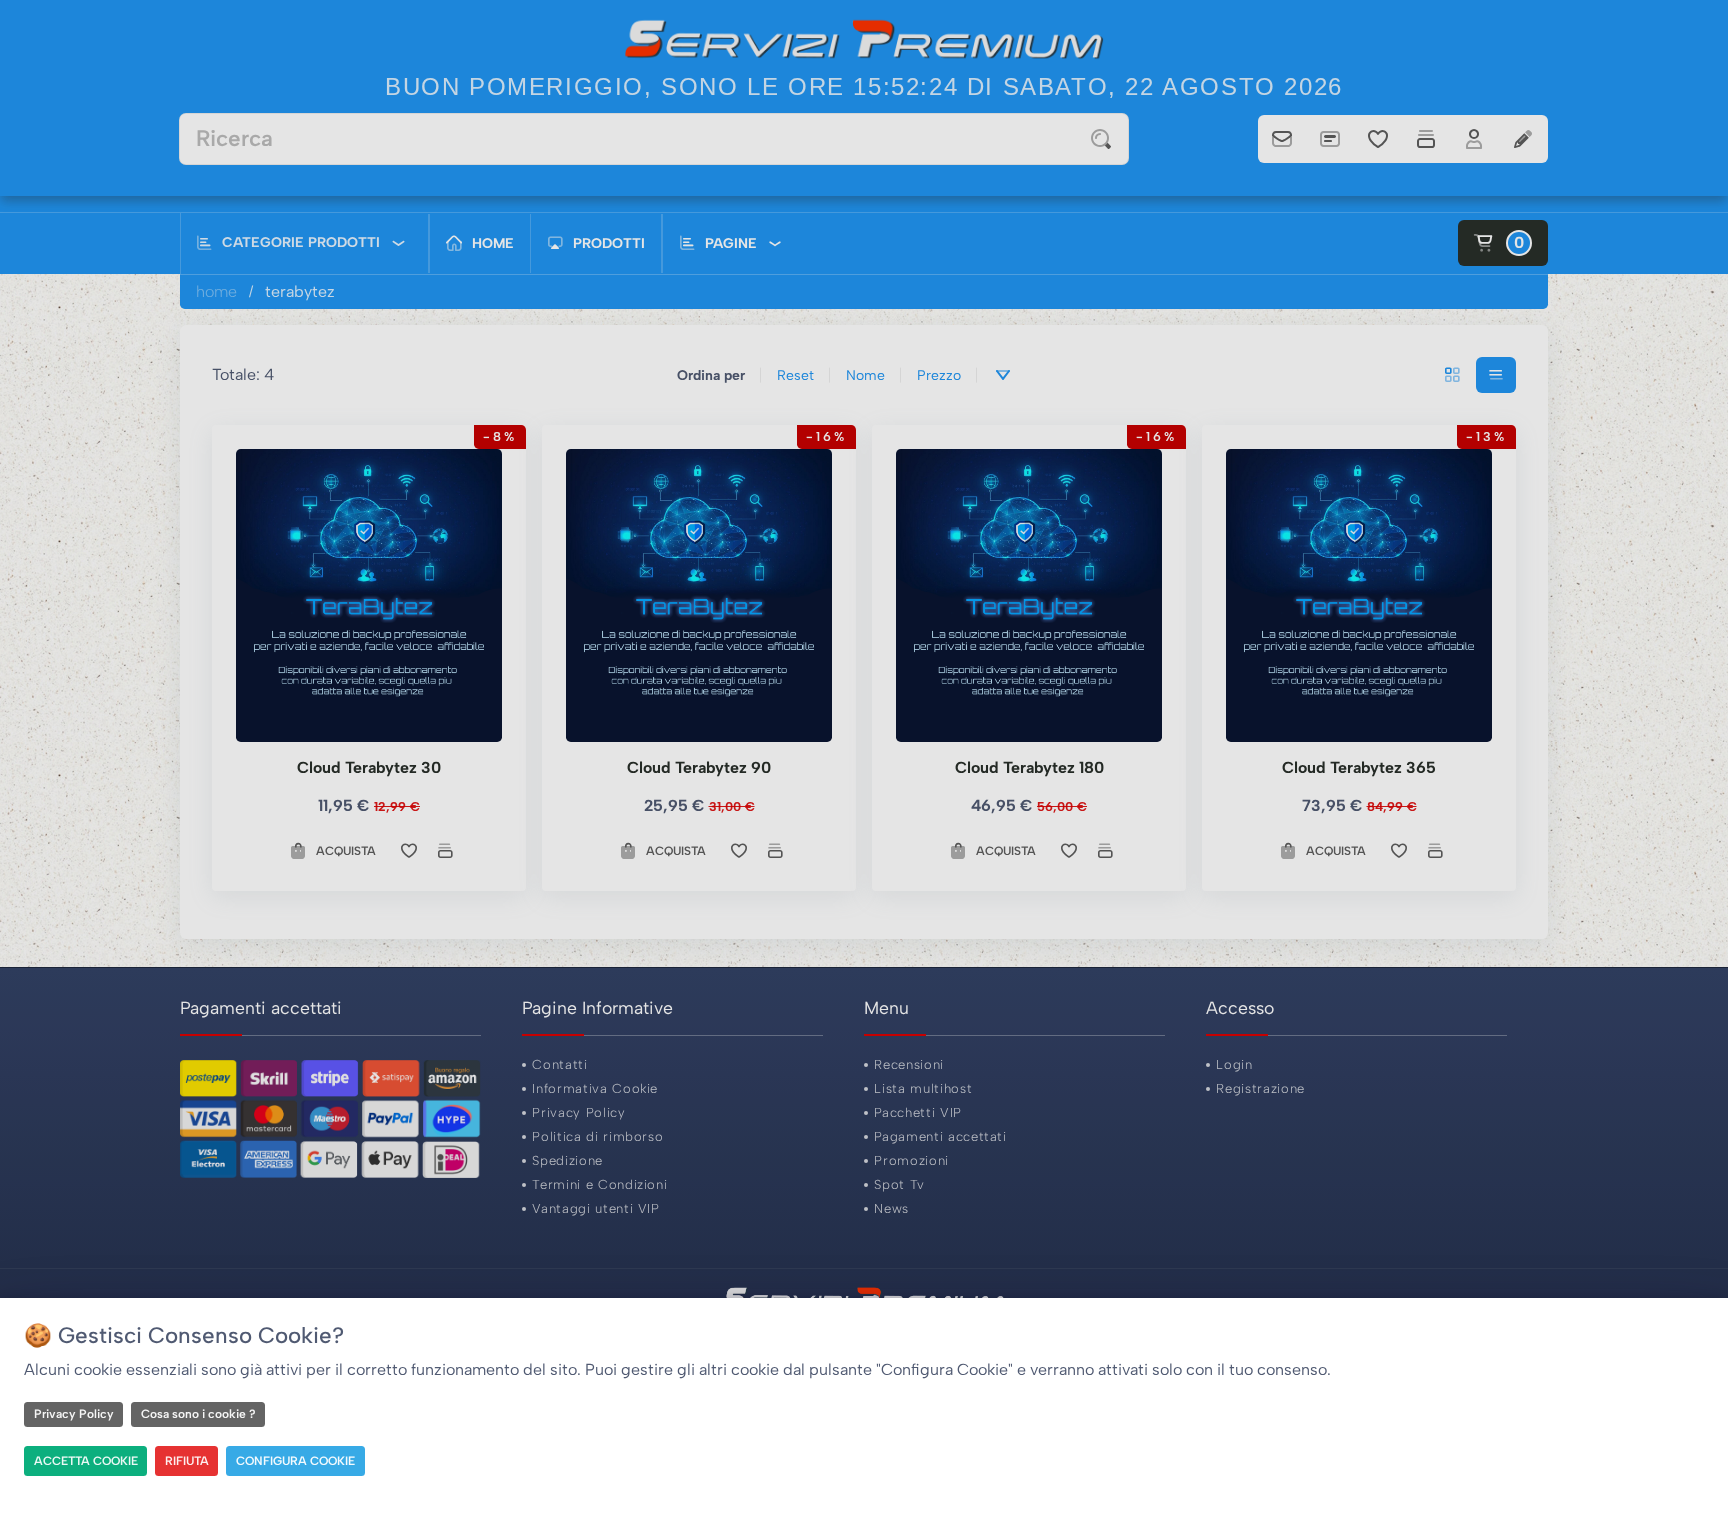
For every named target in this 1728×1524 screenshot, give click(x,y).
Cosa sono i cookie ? (198, 1414)
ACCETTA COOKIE (86, 1461)
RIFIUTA (187, 1461)
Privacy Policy (74, 1414)
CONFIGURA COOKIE (295, 1461)
